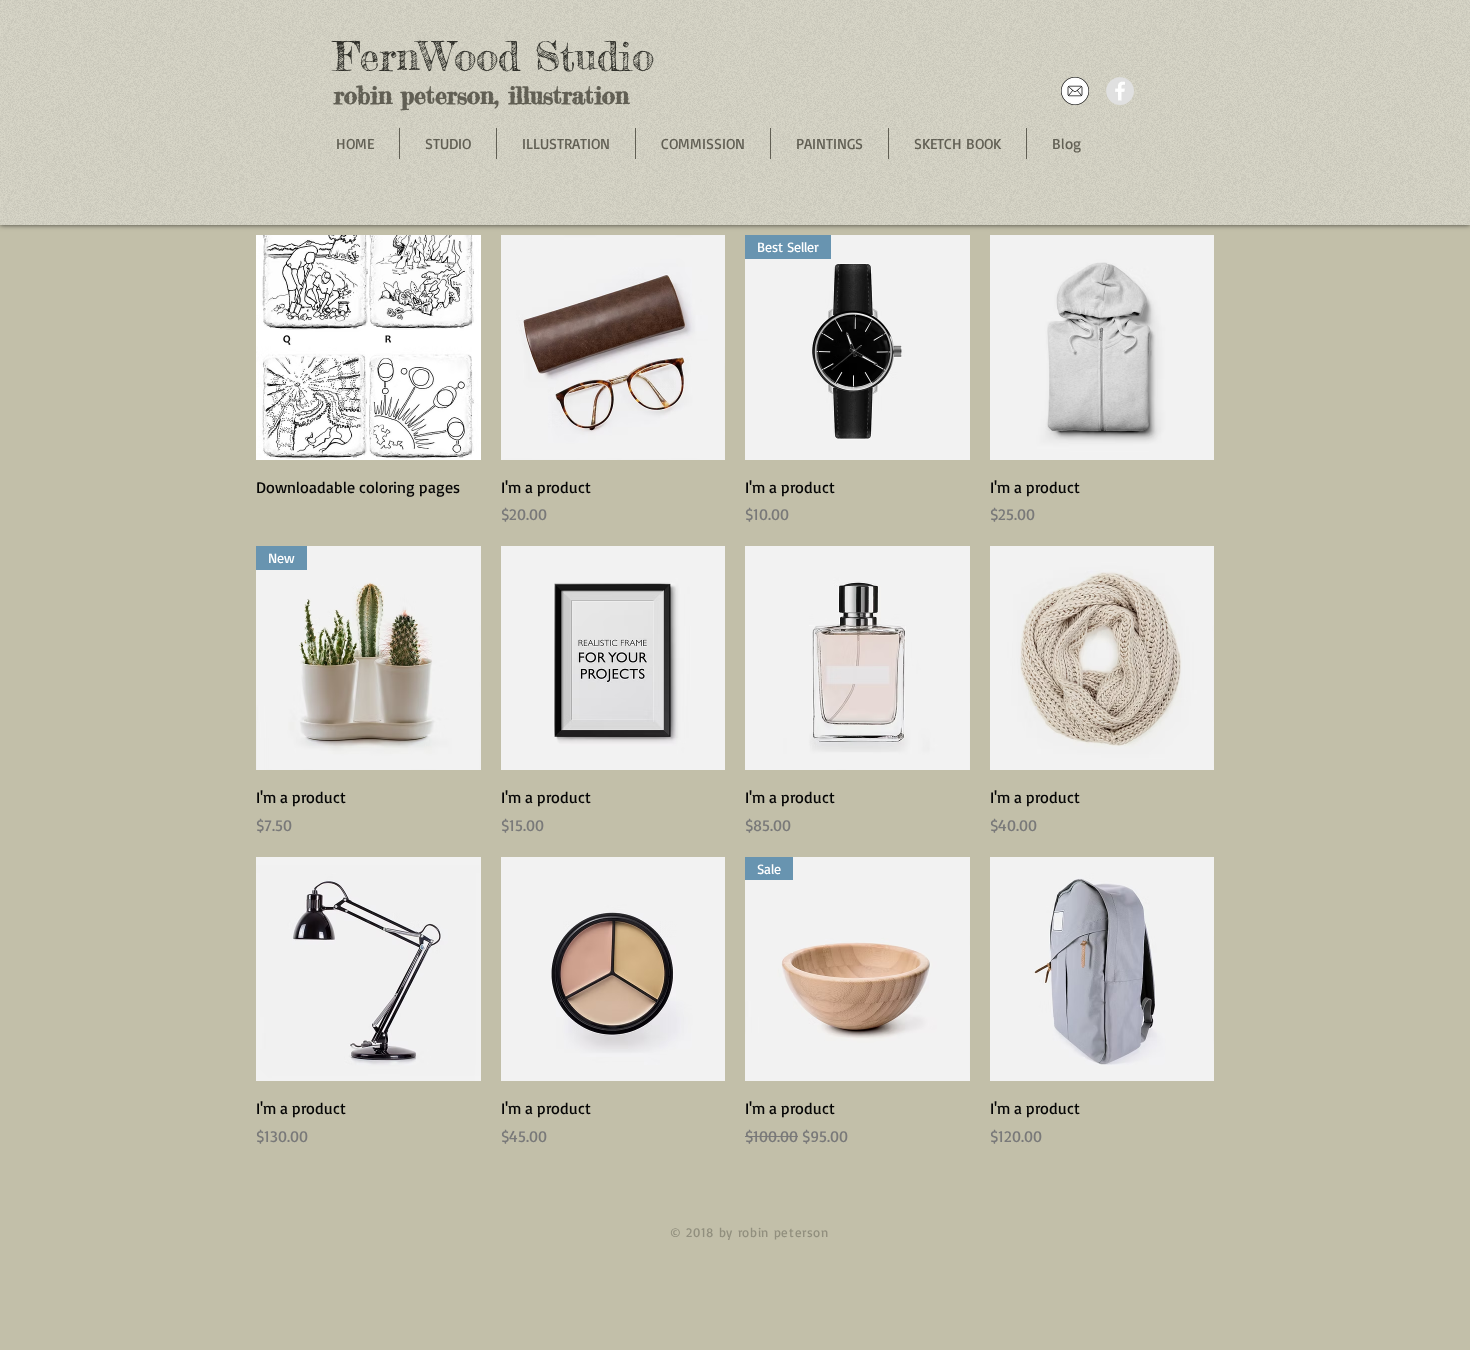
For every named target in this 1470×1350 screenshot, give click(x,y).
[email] (1075, 91)
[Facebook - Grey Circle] (1120, 91)
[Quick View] (368, 347)
